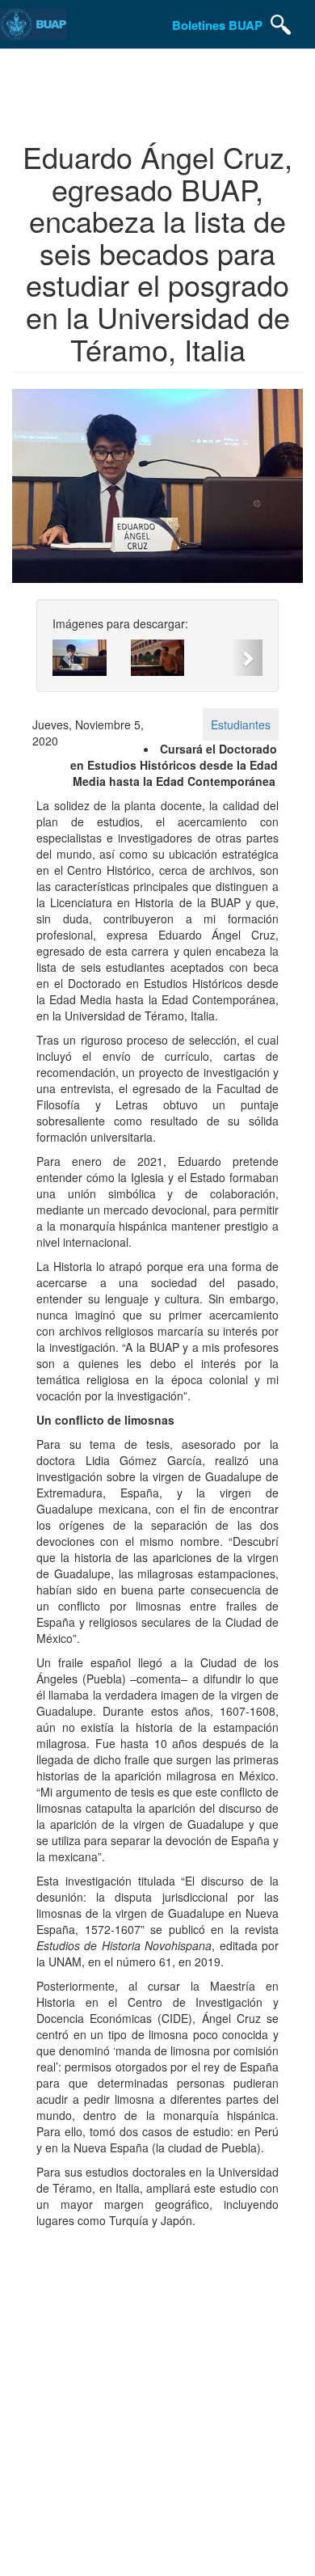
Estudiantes (241, 724)
